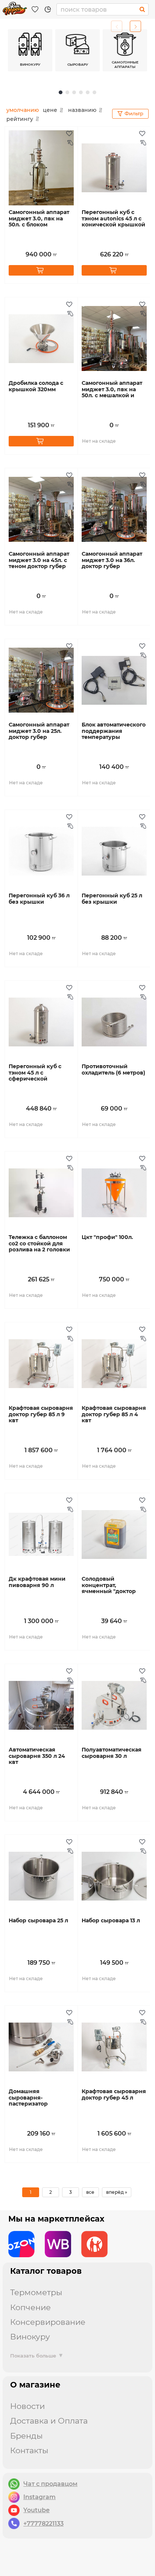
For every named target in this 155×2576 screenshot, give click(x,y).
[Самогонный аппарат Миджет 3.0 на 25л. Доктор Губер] (41, 680)
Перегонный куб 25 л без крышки (112, 899)
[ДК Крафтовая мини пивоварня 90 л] (41, 1534)
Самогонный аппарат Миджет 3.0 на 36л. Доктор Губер (112, 560)
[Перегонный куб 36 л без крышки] (41, 851)
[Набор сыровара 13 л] (114, 1876)
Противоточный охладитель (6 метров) (113, 1070)
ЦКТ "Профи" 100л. (107, 1237)
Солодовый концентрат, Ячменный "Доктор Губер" (109, 1588)
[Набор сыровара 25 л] (41, 1876)
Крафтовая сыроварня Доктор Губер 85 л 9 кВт (41, 1415)
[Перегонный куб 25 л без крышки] (114, 851)
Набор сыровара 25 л (38, 1921)
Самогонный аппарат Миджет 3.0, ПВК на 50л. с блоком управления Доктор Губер (39, 225)
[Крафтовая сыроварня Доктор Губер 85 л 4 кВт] (114, 1364)
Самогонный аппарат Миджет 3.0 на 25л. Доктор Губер (39, 731)
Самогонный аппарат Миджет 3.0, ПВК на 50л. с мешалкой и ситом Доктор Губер (112, 393)
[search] (142, 9)
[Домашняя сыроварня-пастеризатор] (41, 2047)
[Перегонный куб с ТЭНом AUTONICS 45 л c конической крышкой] (114, 168)
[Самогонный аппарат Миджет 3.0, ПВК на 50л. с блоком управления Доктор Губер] (41, 168)
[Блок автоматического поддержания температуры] (114, 680)
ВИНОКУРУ (30, 2337)
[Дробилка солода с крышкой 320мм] (41, 339)
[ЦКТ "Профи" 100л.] (114, 1193)
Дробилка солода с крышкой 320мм (36, 386)
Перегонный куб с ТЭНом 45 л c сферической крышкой (35, 1076)
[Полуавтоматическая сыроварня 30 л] (114, 1705)
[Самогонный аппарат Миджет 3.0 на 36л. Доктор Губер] (114, 509)
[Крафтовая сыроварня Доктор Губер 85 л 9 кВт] (41, 1364)
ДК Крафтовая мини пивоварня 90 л (37, 1582)
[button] (135, 26)
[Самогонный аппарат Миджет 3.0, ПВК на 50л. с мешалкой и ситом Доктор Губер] (114, 339)
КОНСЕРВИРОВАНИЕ (48, 2322)
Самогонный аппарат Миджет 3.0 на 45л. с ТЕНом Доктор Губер (39, 560)
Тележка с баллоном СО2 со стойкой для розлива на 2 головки (39, 1244)
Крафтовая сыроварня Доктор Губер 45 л (114, 2095)
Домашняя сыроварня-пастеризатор (28, 2098)
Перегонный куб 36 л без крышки (39, 899)
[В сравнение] (70, 178)
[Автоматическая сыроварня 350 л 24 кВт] (41, 1705)
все (90, 2192)
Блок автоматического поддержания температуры (114, 731)
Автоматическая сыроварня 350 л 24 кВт (37, 1756)
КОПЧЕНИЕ (30, 2307)
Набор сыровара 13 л (111, 1921)
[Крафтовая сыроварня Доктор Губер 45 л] (114, 2047)
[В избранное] (70, 134)
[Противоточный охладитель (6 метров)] (114, 1022)
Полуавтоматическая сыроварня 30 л (112, 1753)
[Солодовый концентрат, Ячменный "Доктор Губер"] (114, 1534)
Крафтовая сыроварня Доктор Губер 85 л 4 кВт (114, 1415)
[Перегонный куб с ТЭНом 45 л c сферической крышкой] (41, 1022)
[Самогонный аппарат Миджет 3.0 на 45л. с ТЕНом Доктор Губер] (41, 509)
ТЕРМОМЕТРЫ (36, 2292)
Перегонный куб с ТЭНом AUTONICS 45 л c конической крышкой (113, 219)
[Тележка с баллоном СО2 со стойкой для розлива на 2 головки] (41, 1193)
